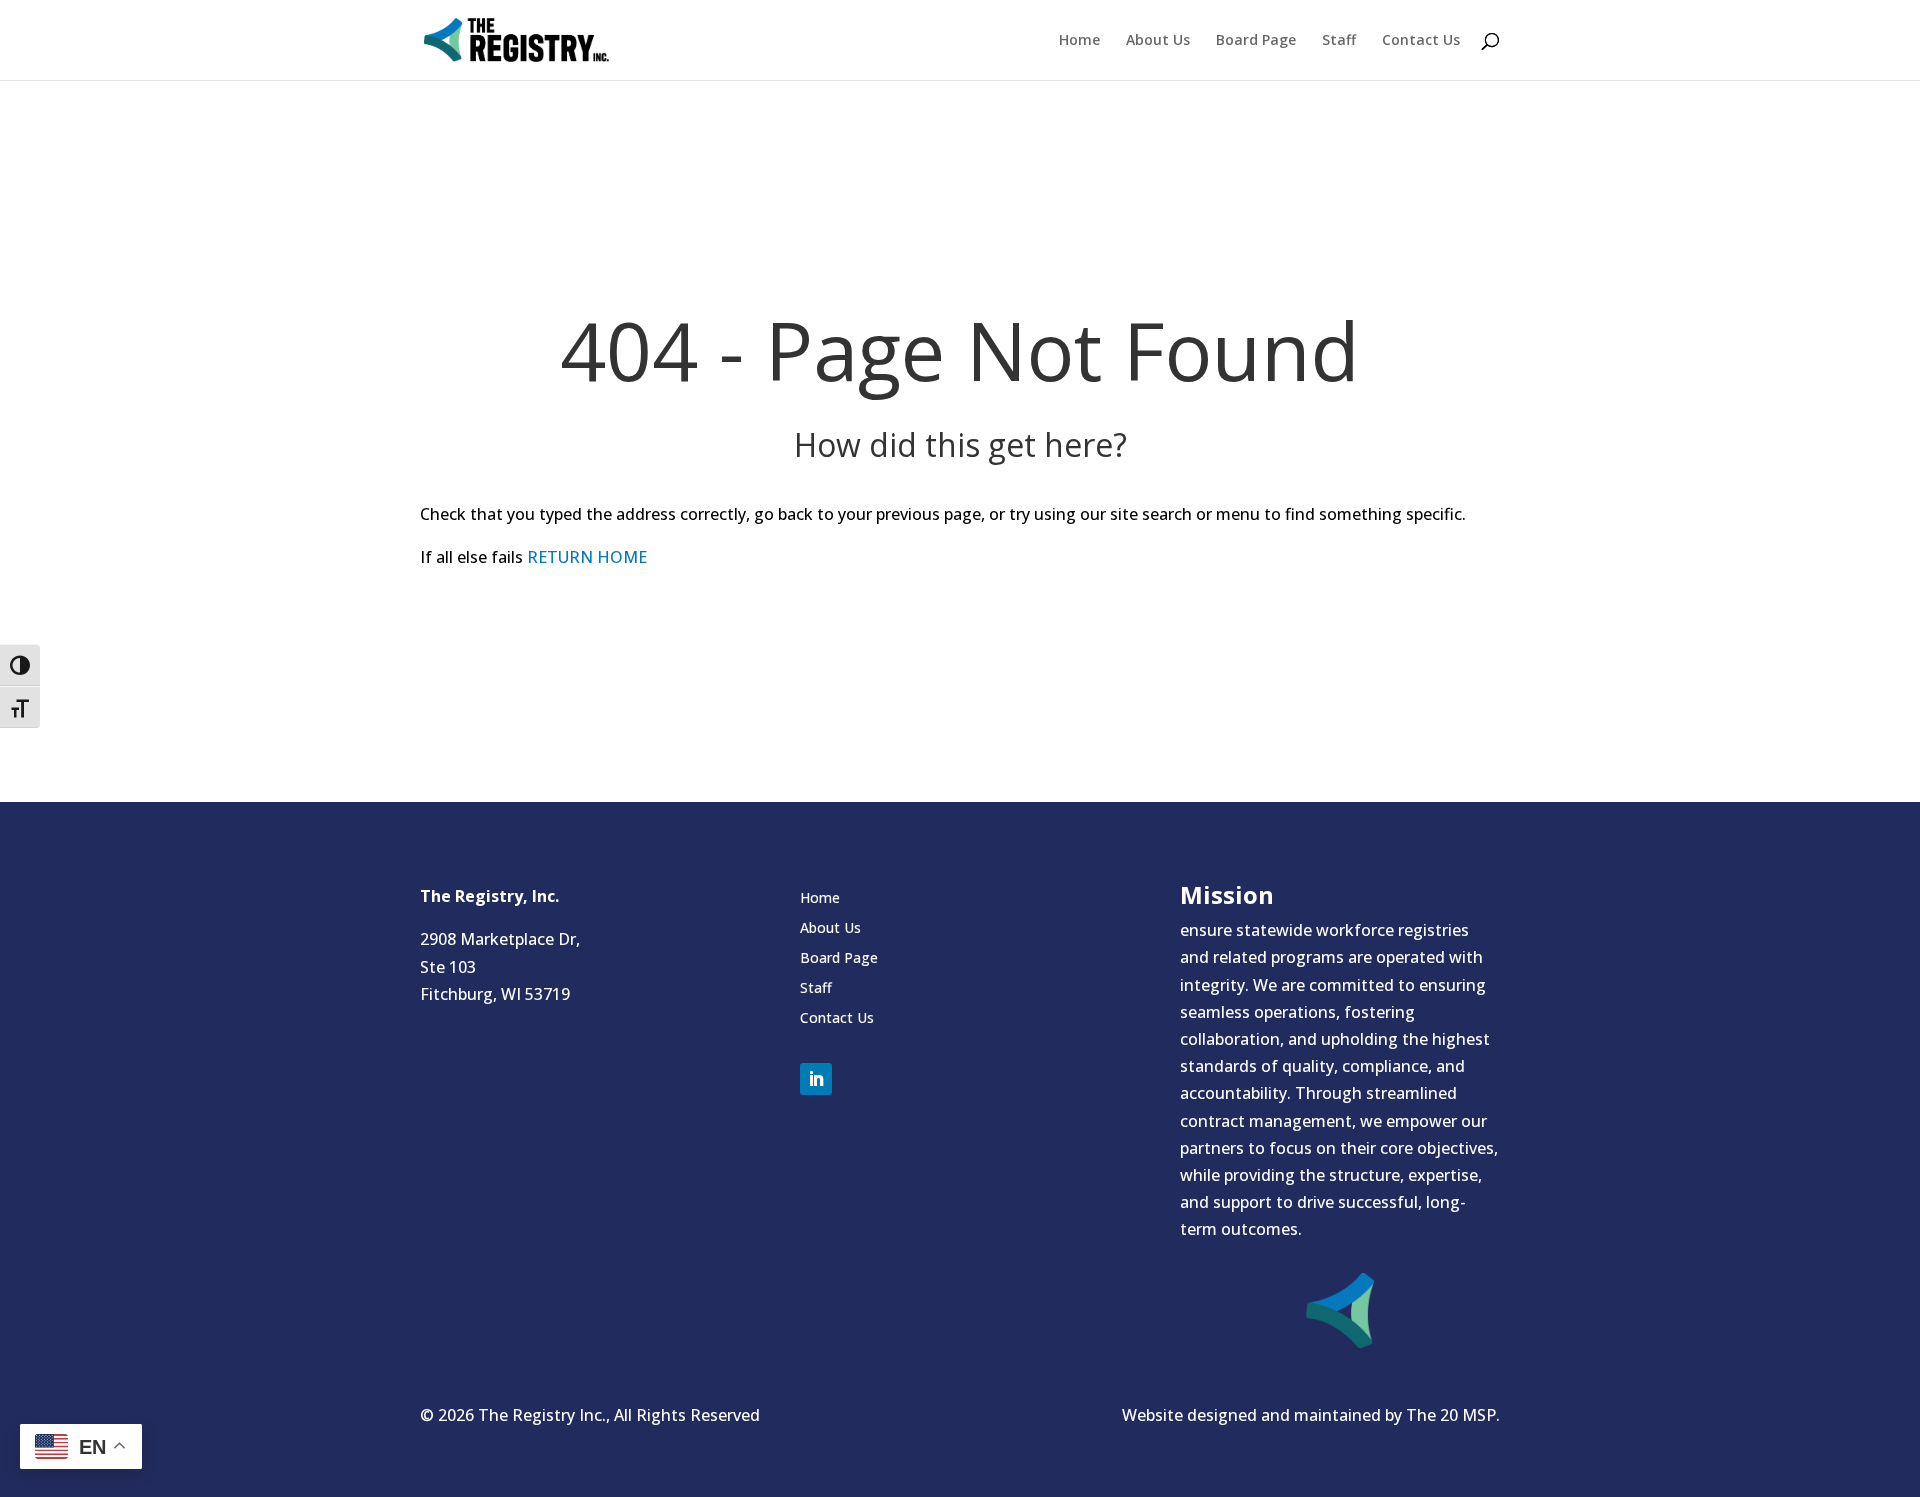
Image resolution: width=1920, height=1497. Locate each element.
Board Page (1256, 41)
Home (1079, 41)
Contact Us (1421, 41)
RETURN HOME (587, 557)
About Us (1158, 41)
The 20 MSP (1451, 1415)
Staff (1339, 41)
